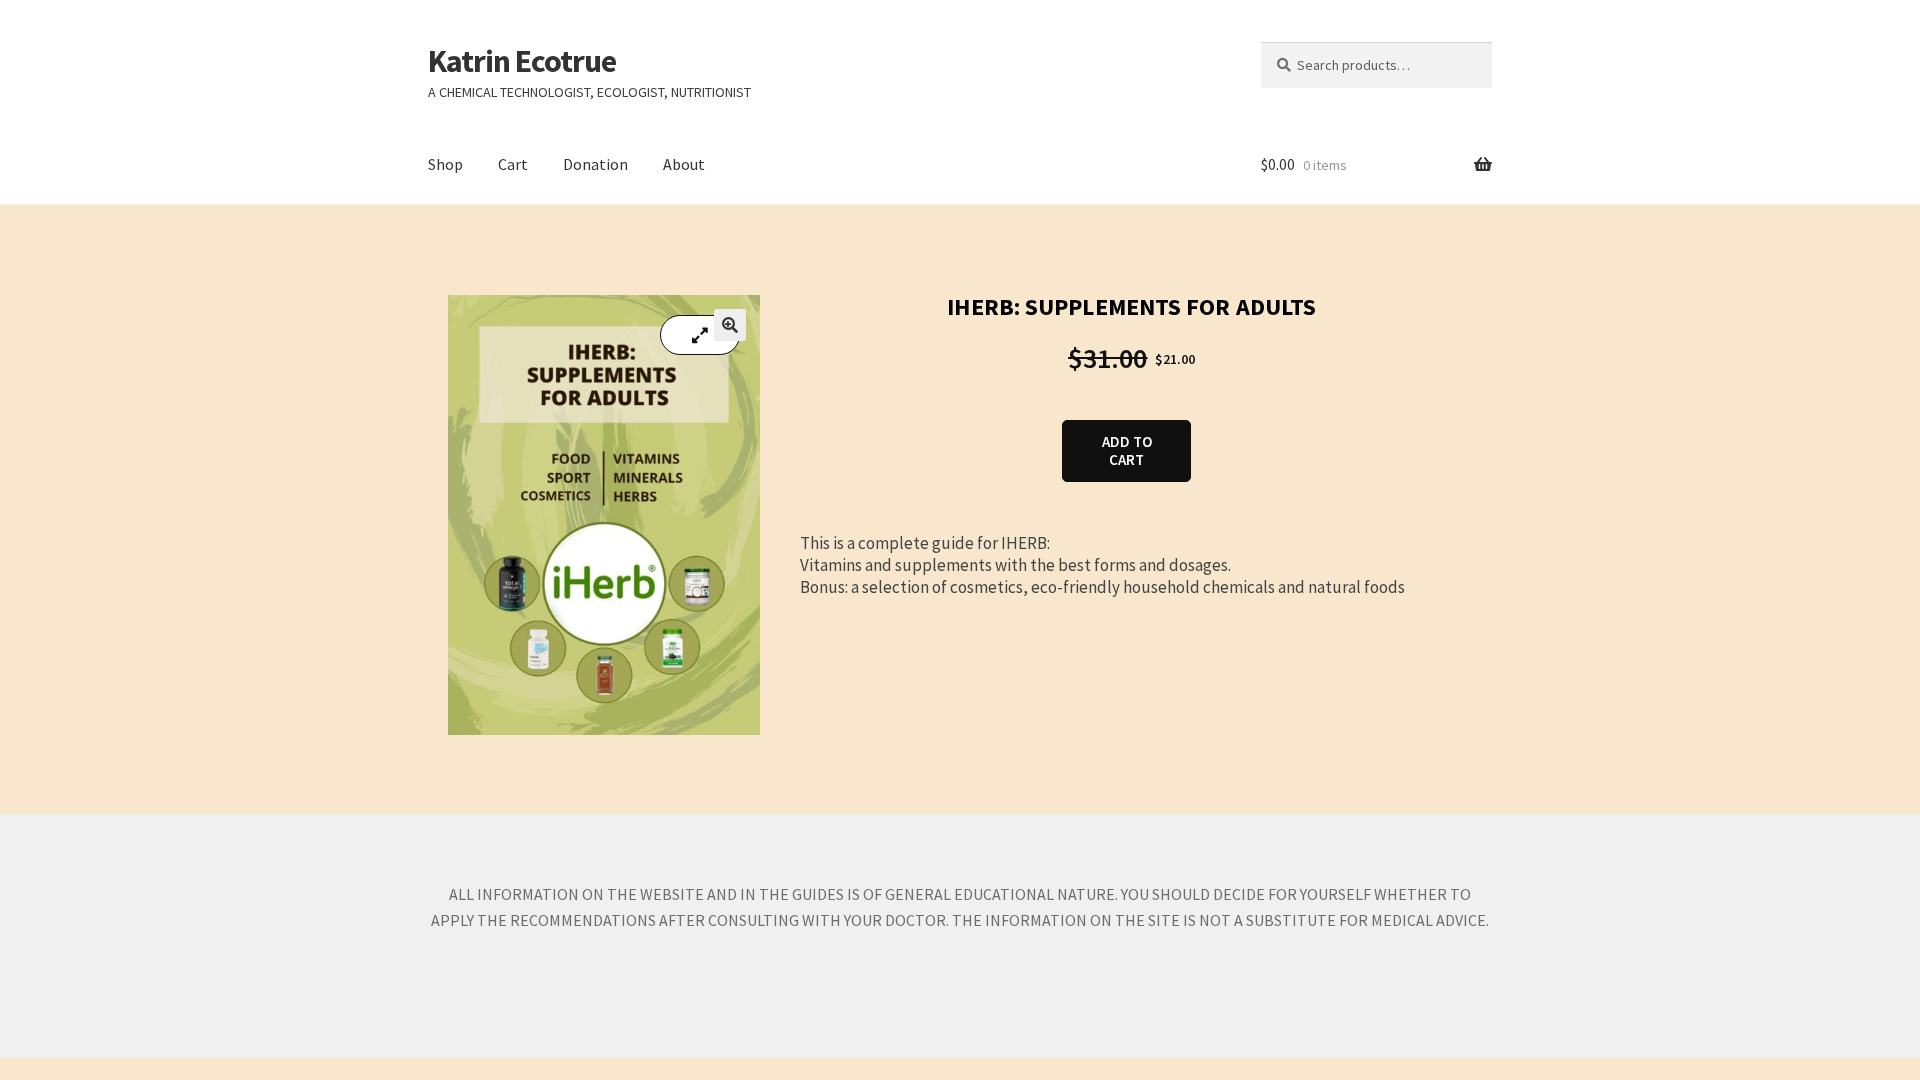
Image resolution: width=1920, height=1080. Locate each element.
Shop (445, 164)
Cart (513, 164)
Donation (595, 164)
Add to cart (1127, 450)
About (684, 164)
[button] (730, 325)
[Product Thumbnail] (700, 335)
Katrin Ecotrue (522, 61)
